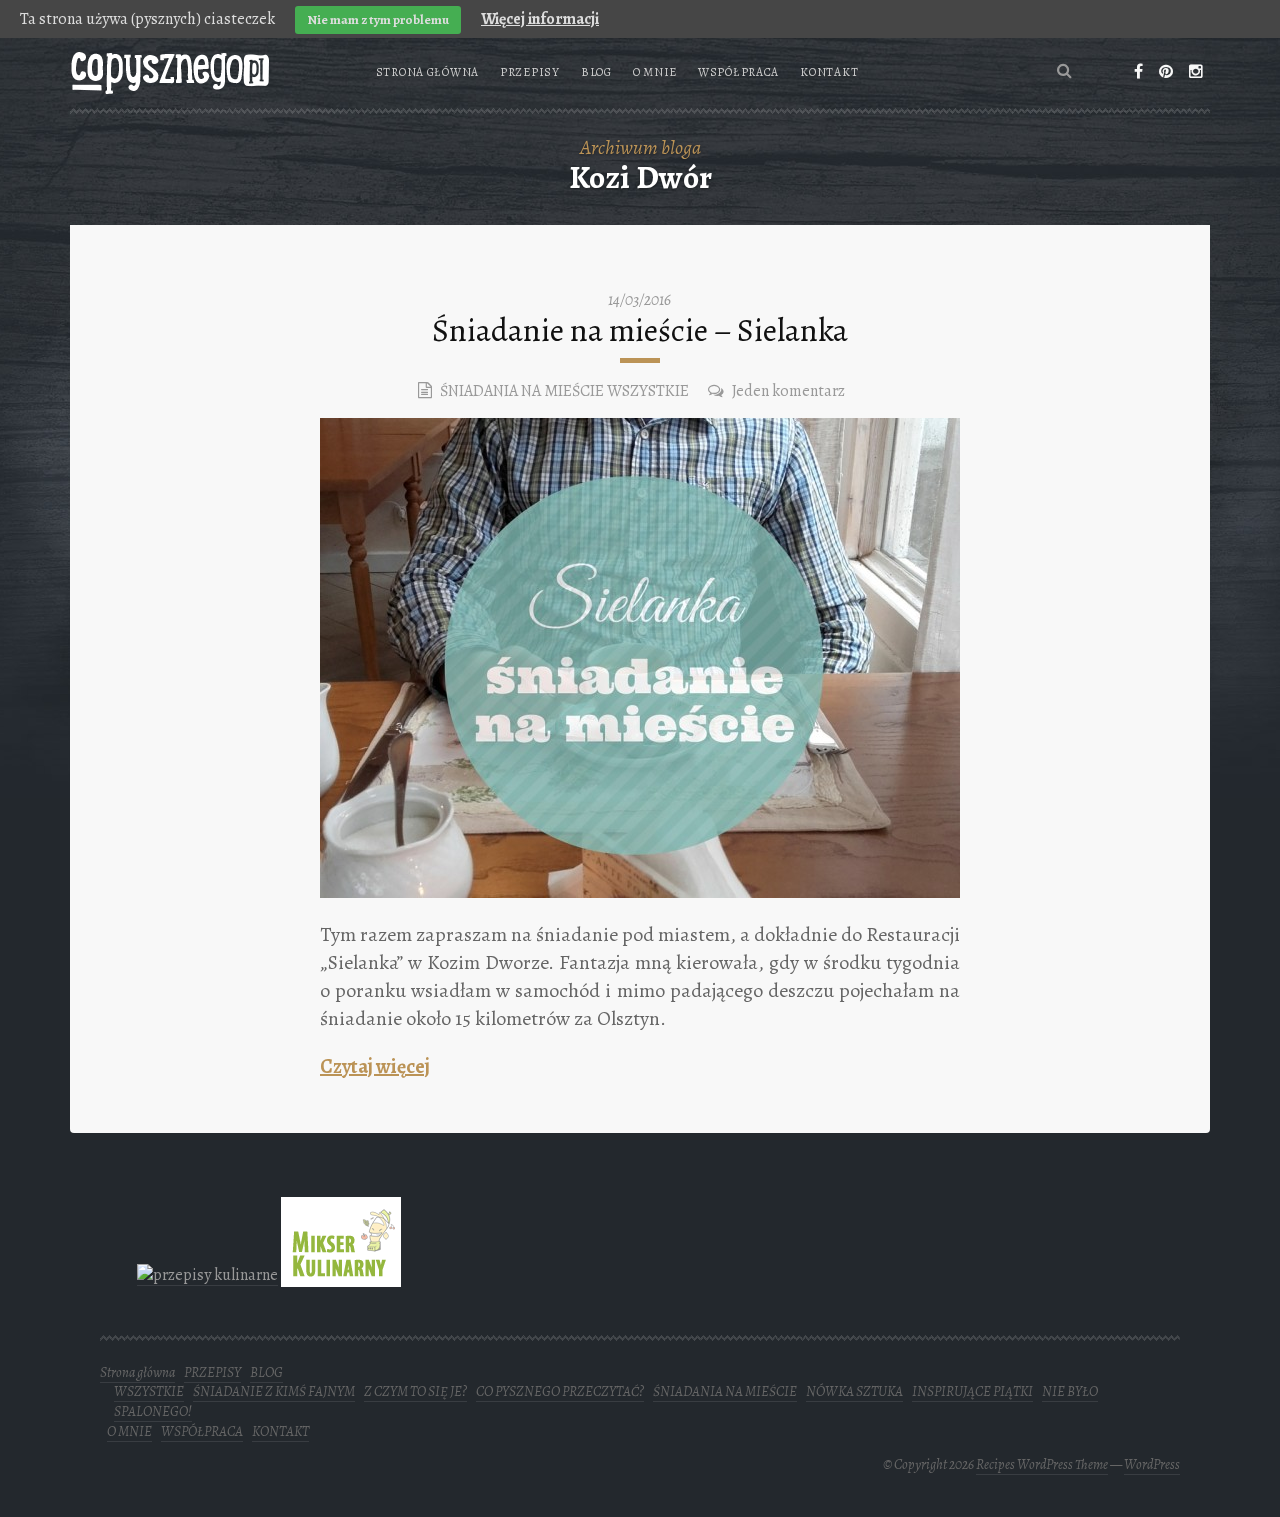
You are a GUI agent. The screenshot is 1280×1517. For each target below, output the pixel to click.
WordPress (1152, 1464)
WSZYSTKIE (648, 391)
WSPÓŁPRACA (738, 72)
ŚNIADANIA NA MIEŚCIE (522, 391)
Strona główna (427, 72)
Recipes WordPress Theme (1042, 1464)
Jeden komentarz (788, 391)
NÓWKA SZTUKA (854, 1391)
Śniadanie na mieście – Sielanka (640, 330)
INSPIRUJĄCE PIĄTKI (972, 1391)
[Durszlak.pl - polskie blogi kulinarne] (207, 1274)
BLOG (596, 72)
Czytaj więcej (375, 1066)
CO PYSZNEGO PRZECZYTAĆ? (560, 1391)
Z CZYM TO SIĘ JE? (415, 1391)
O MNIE (655, 72)
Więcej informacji (540, 19)
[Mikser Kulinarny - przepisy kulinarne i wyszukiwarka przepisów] (341, 1274)
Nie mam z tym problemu (378, 19)
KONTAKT (829, 72)
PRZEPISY (530, 72)
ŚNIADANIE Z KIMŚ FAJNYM (274, 1391)
